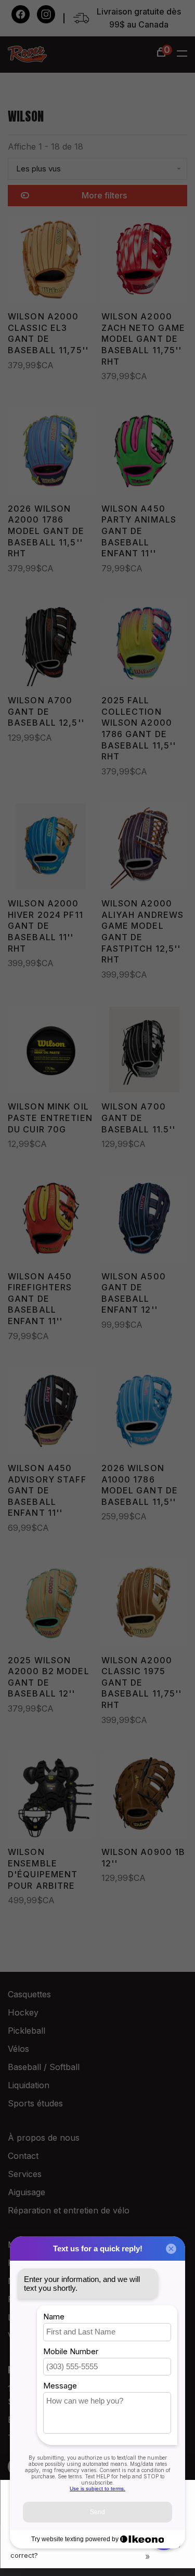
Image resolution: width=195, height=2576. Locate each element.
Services (25, 2174)
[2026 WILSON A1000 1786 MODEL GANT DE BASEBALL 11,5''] (145, 1413)
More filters (104, 195)
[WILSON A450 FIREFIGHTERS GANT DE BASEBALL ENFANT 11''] (51, 1221)
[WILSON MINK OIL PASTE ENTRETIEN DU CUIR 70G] (51, 1052)
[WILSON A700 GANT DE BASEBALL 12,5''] (51, 645)
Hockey (23, 2012)
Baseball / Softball (44, 2067)
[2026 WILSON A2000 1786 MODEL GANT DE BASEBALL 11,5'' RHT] (51, 453)
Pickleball (27, 2031)
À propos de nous (44, 2138)
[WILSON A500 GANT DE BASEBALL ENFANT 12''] (145, 1221)
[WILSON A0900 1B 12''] (145, 1797)
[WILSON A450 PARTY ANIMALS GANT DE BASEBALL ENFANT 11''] (145, 453)
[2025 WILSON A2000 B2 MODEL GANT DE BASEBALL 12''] (51, 1605)
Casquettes (29, 1994)
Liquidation (29, 2085)
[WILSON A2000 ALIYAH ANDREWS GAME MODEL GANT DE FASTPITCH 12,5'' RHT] (145, 849)
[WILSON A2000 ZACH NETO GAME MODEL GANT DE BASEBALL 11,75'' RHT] (145, 262)
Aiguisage (27, 2192)
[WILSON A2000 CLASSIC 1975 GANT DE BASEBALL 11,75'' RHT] (145, 1605)
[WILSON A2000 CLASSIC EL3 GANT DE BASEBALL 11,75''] (51, 262)
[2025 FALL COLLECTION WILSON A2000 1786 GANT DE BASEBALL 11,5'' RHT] (145, 645)
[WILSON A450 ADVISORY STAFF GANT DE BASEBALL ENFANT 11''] (51, 1413)
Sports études (35, 2103)
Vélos (18, 2049)
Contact (23, 2156)
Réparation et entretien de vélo (69, 2210)
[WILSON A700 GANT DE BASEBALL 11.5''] (145, 1052)
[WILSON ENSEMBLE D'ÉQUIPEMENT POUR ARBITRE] (51, 1797)
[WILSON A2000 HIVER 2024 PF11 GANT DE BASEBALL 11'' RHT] (51, 849)
